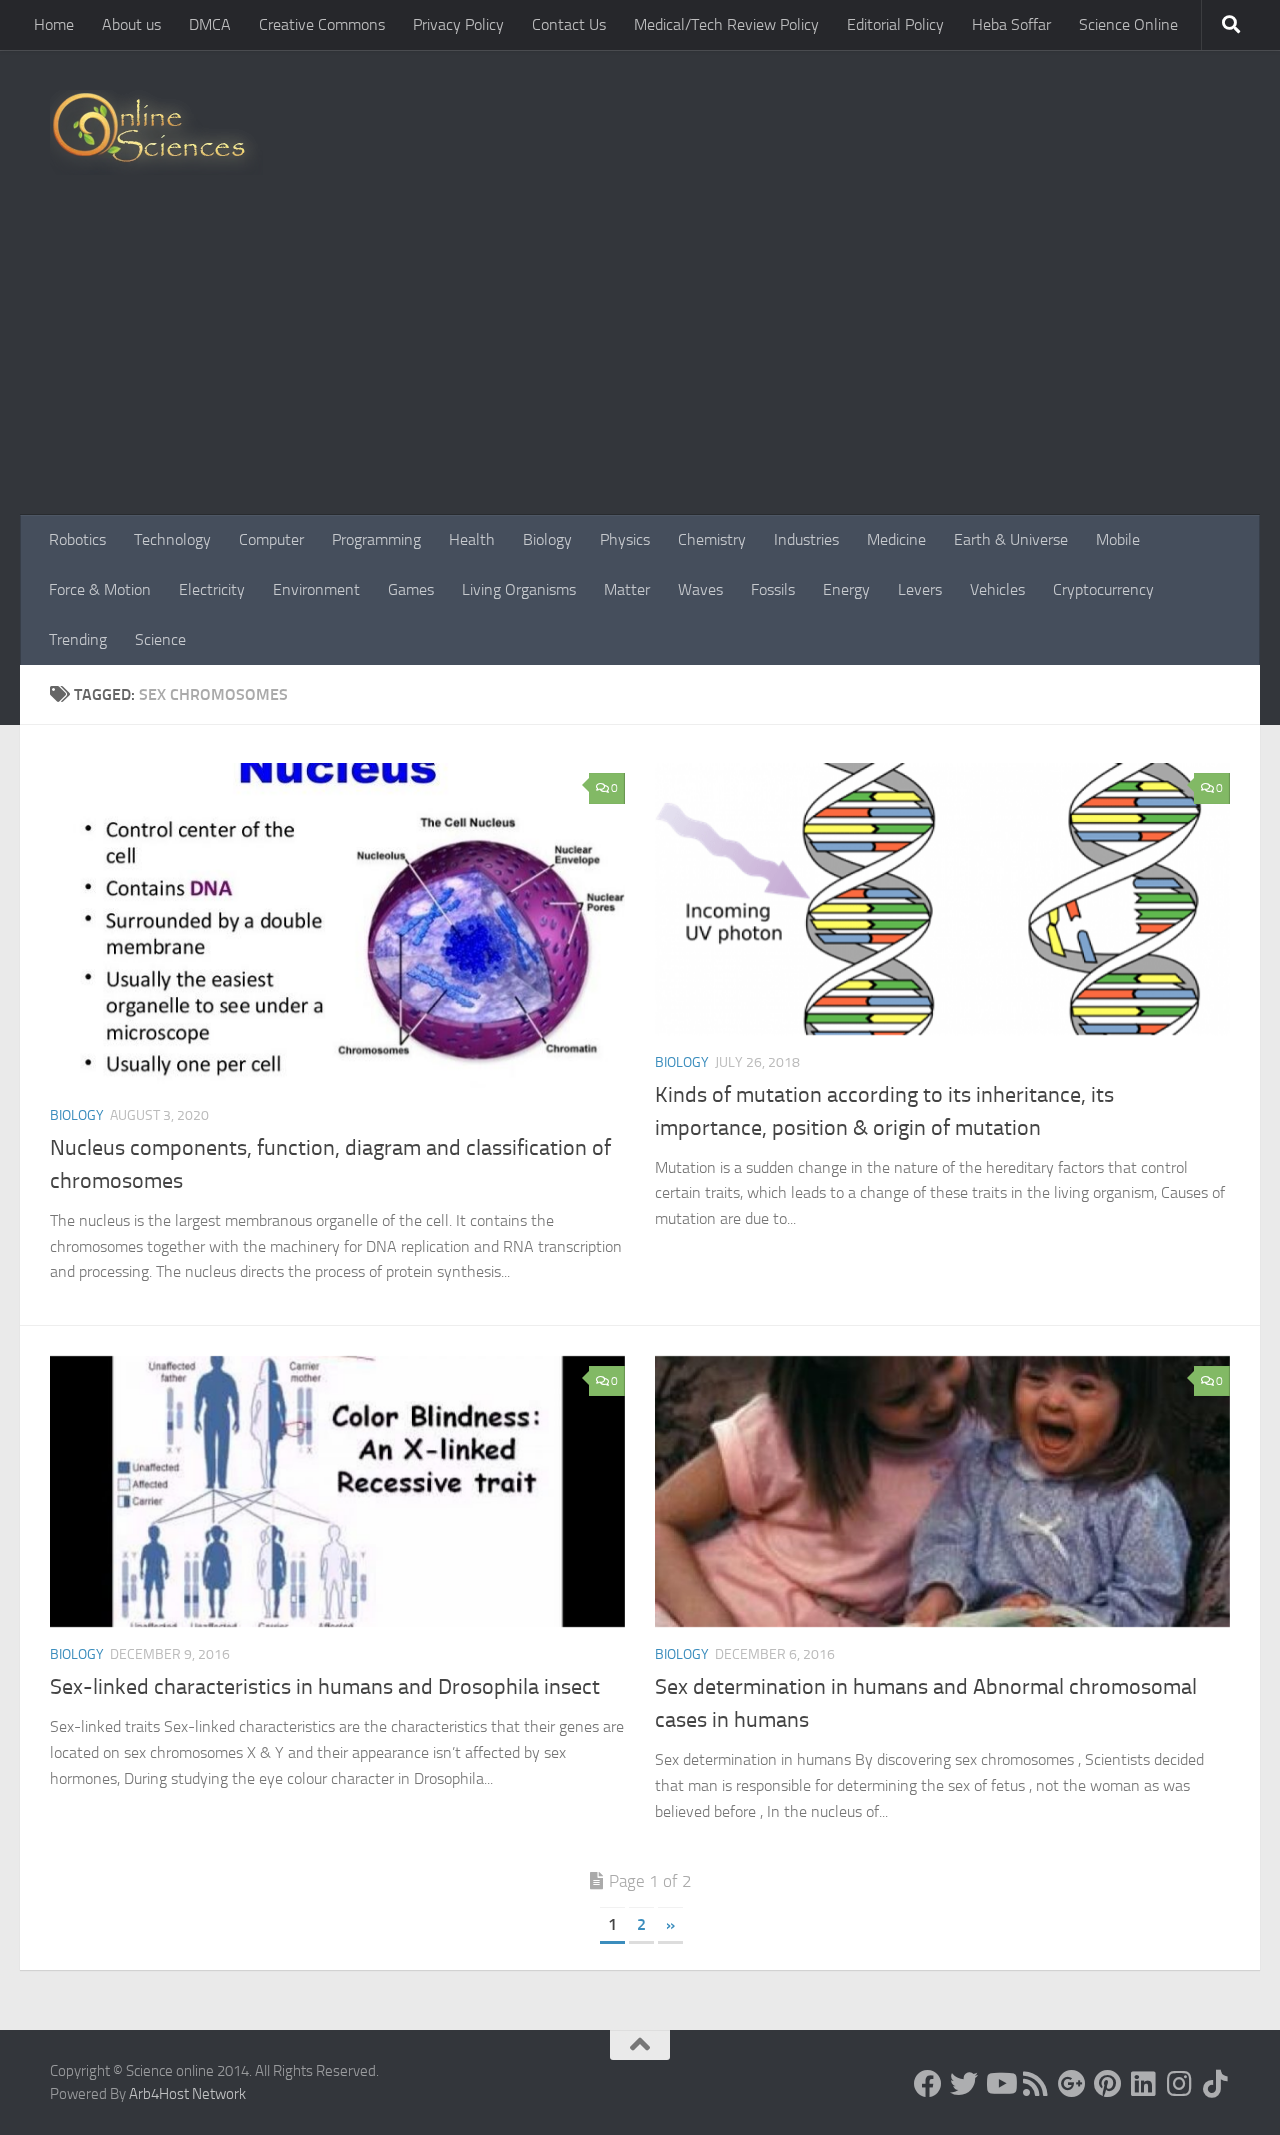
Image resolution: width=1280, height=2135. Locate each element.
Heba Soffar (1011, 24)
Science (160, 639)
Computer (271, 539)
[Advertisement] (640, 365)
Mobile (1118, 539)
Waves (700, 589)
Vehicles (997, 589)
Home (54, 24)
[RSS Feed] (1036, 2084)
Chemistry (712, 539)
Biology (547, 539)
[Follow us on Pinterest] (1108, 2084)
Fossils (773, 589)
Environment (316, 589)
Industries (806, 539)
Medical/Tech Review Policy (726, 24)
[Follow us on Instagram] (1180, 2084)
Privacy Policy (458, 24)
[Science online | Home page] (156, 132)
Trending (78, 639)
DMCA (210, 24)
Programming (376, 539)
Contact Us (569, 24)
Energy (846, 589)
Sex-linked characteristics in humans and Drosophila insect (325, 1687)
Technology (172, 539)
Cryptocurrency (1103, 589)
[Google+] (1072, 2084)
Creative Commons (322, 24)
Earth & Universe (1011, 539)
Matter (627, 589)
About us (131, 24)
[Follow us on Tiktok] (1216, 2084)
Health (472, 539)
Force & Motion (100, 589)
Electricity (212, 589)
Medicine (896, 539)
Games (411, 589)
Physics (625, 539)
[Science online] (928, 2084)
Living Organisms (519, 589)
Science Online (1128, 24)
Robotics (77, 539)
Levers (920, 589)
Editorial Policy (895, 24)
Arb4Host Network (187, 2094)
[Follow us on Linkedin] (1144, 2084)
